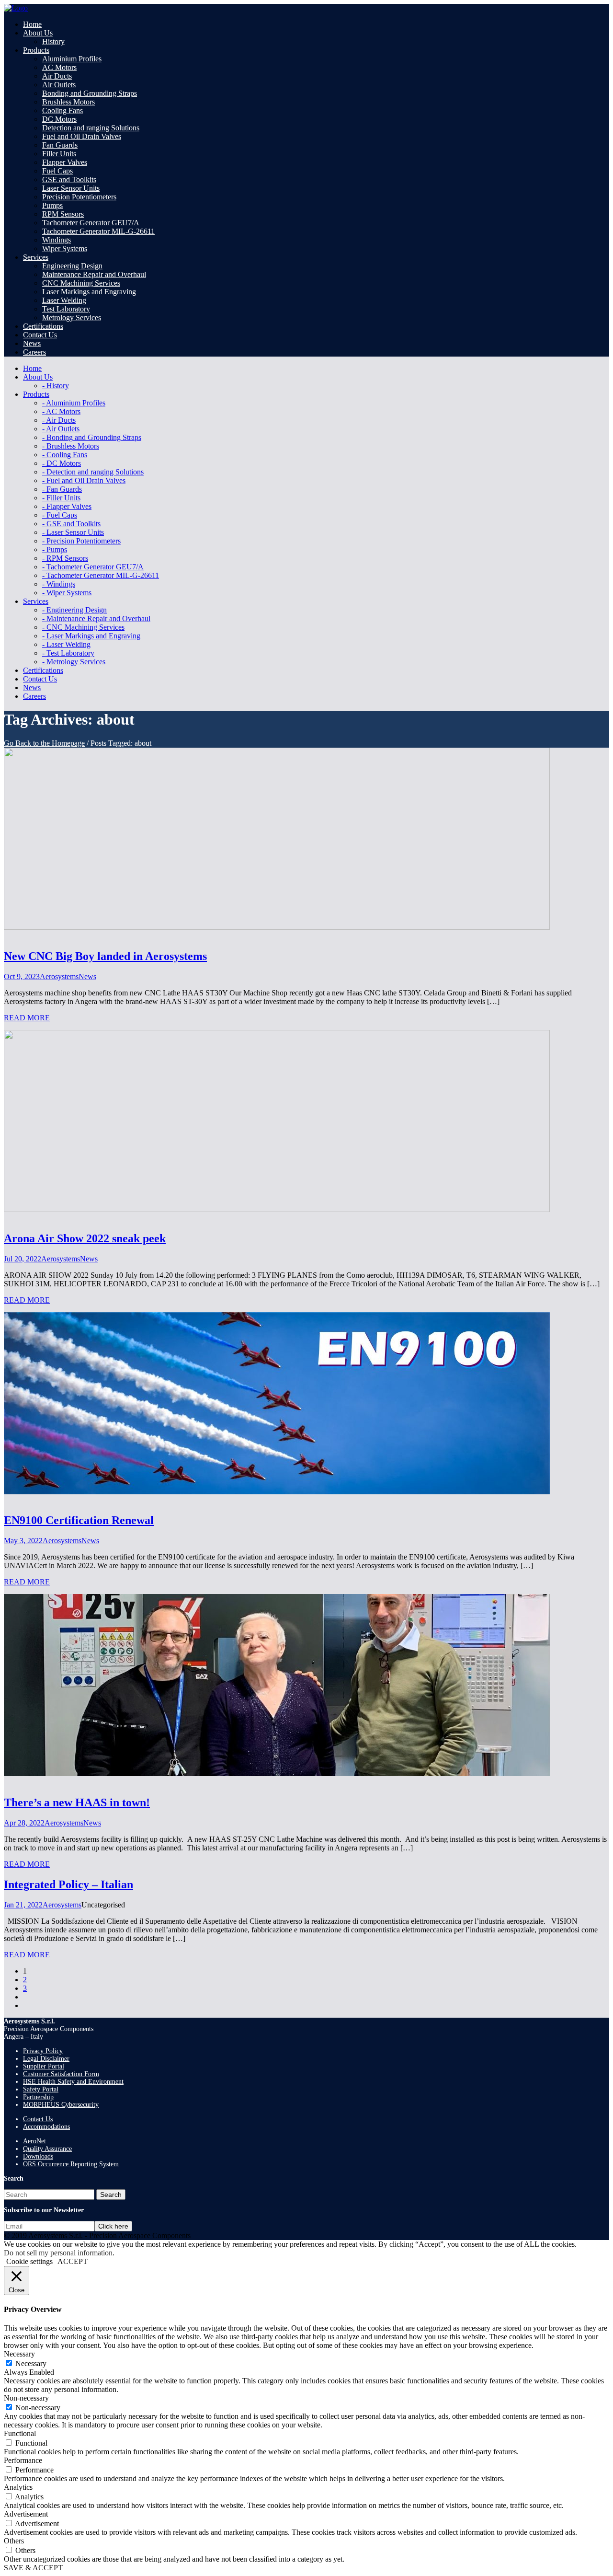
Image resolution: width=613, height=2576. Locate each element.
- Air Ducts (59, 420)
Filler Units (59, 154)
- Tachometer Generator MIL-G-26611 (101, 575)
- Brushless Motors (71, 446)
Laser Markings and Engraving (89, 292)
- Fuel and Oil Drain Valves (84, 480)
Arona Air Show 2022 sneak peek (85, 1238)
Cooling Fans (62, 110)
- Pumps (55, 549)
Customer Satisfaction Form (61, 2074)
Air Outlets (59, 85)
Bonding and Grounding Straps (90, 93)
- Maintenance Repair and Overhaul (96, 618)
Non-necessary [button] (26, 2398)
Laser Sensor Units (71, 188)
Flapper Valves (65, 162)
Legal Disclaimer (46, 2059)
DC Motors (59, 119)
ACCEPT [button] (73, 2261)
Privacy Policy (43, 2051)
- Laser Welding (66, 644)
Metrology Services (72, 318)
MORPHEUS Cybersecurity (61, 2105)
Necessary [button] (19, 2354)
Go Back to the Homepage (44, 743)
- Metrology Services (74, 662)
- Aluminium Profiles (74, 403)
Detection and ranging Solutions (91, 128)
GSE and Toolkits (69, 179)
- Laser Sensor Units (73, 532)
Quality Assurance (47, 2149)
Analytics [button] (18, 2487)
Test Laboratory (66, 309)
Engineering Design (72, 266)
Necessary (31, 2363)
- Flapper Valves (67, 506)
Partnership (38, 2097)
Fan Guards (60, 145)
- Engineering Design (74, 610)
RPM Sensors (63, 214)
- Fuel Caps (60, 515)
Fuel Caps (57, 171)
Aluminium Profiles (72, 59)
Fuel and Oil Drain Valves (82, 136)
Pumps (52, 205)
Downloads (38, 2156)
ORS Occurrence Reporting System (71, 2164)
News (87, 976)
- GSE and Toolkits (71, 524)
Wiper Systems (65, 248)
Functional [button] (20, 2433)
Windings (57, 240)
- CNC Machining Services (83, 627)
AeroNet (34, 2141)
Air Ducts (57, 76)
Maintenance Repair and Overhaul (94, 274)
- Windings (59, 584)
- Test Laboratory (68, 653)
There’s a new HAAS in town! (77, 1802)
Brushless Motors (68, 102)
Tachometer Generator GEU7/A (91, 223)
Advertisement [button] (26, 2514)
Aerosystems (59, 976)
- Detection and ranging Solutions (93, 472)
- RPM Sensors (65, 558)
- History (56, 386)
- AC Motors (61, 411)
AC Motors (59, 67)
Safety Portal (41, 2089)
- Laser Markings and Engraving (91, 636)
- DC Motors (62, 463)
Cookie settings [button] (29, 2261)
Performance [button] (23, 2460)
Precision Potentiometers (79, 197)
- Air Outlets (61, 429)
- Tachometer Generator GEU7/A (93, 567)
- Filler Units (61, 498)
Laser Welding (64, 300)
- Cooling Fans (65, 455)
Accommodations (46, 2127)
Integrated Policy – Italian (68, 1884)
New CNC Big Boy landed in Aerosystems (105, 956)
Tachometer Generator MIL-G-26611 (98, 231)
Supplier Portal (44, 2066)
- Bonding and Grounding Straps (92, 437)
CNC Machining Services (81, 283)
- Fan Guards (62, 489)
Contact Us (38, 2119)
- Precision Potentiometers (81, 541)
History (53, 41)
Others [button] (14, 2541)
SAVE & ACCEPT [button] (33, 2568)
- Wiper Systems (67, 593)
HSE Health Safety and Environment (73, 2082)
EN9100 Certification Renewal (79, 1520)
